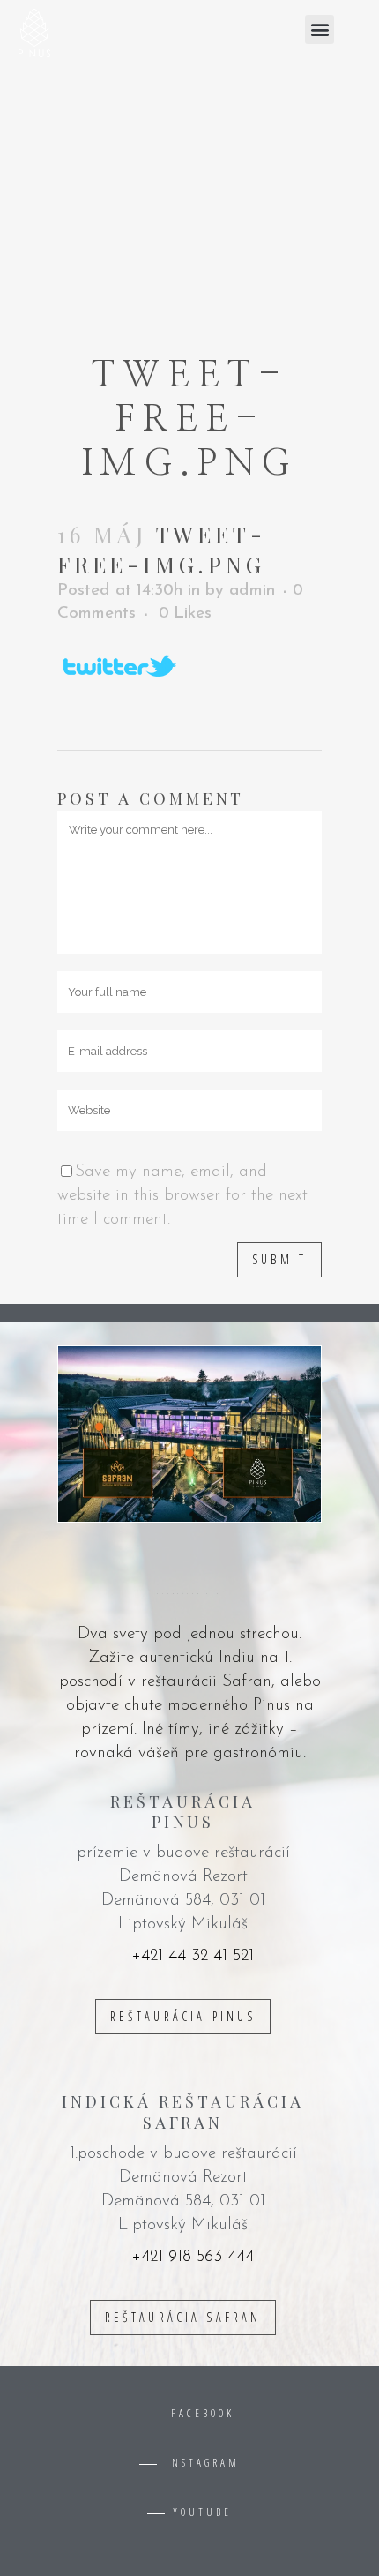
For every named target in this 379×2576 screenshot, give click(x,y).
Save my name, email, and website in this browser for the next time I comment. (182, 1196)
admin (252, 591)
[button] (320, 30)
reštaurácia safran (183, 2317)
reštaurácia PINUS (183, 2016)
